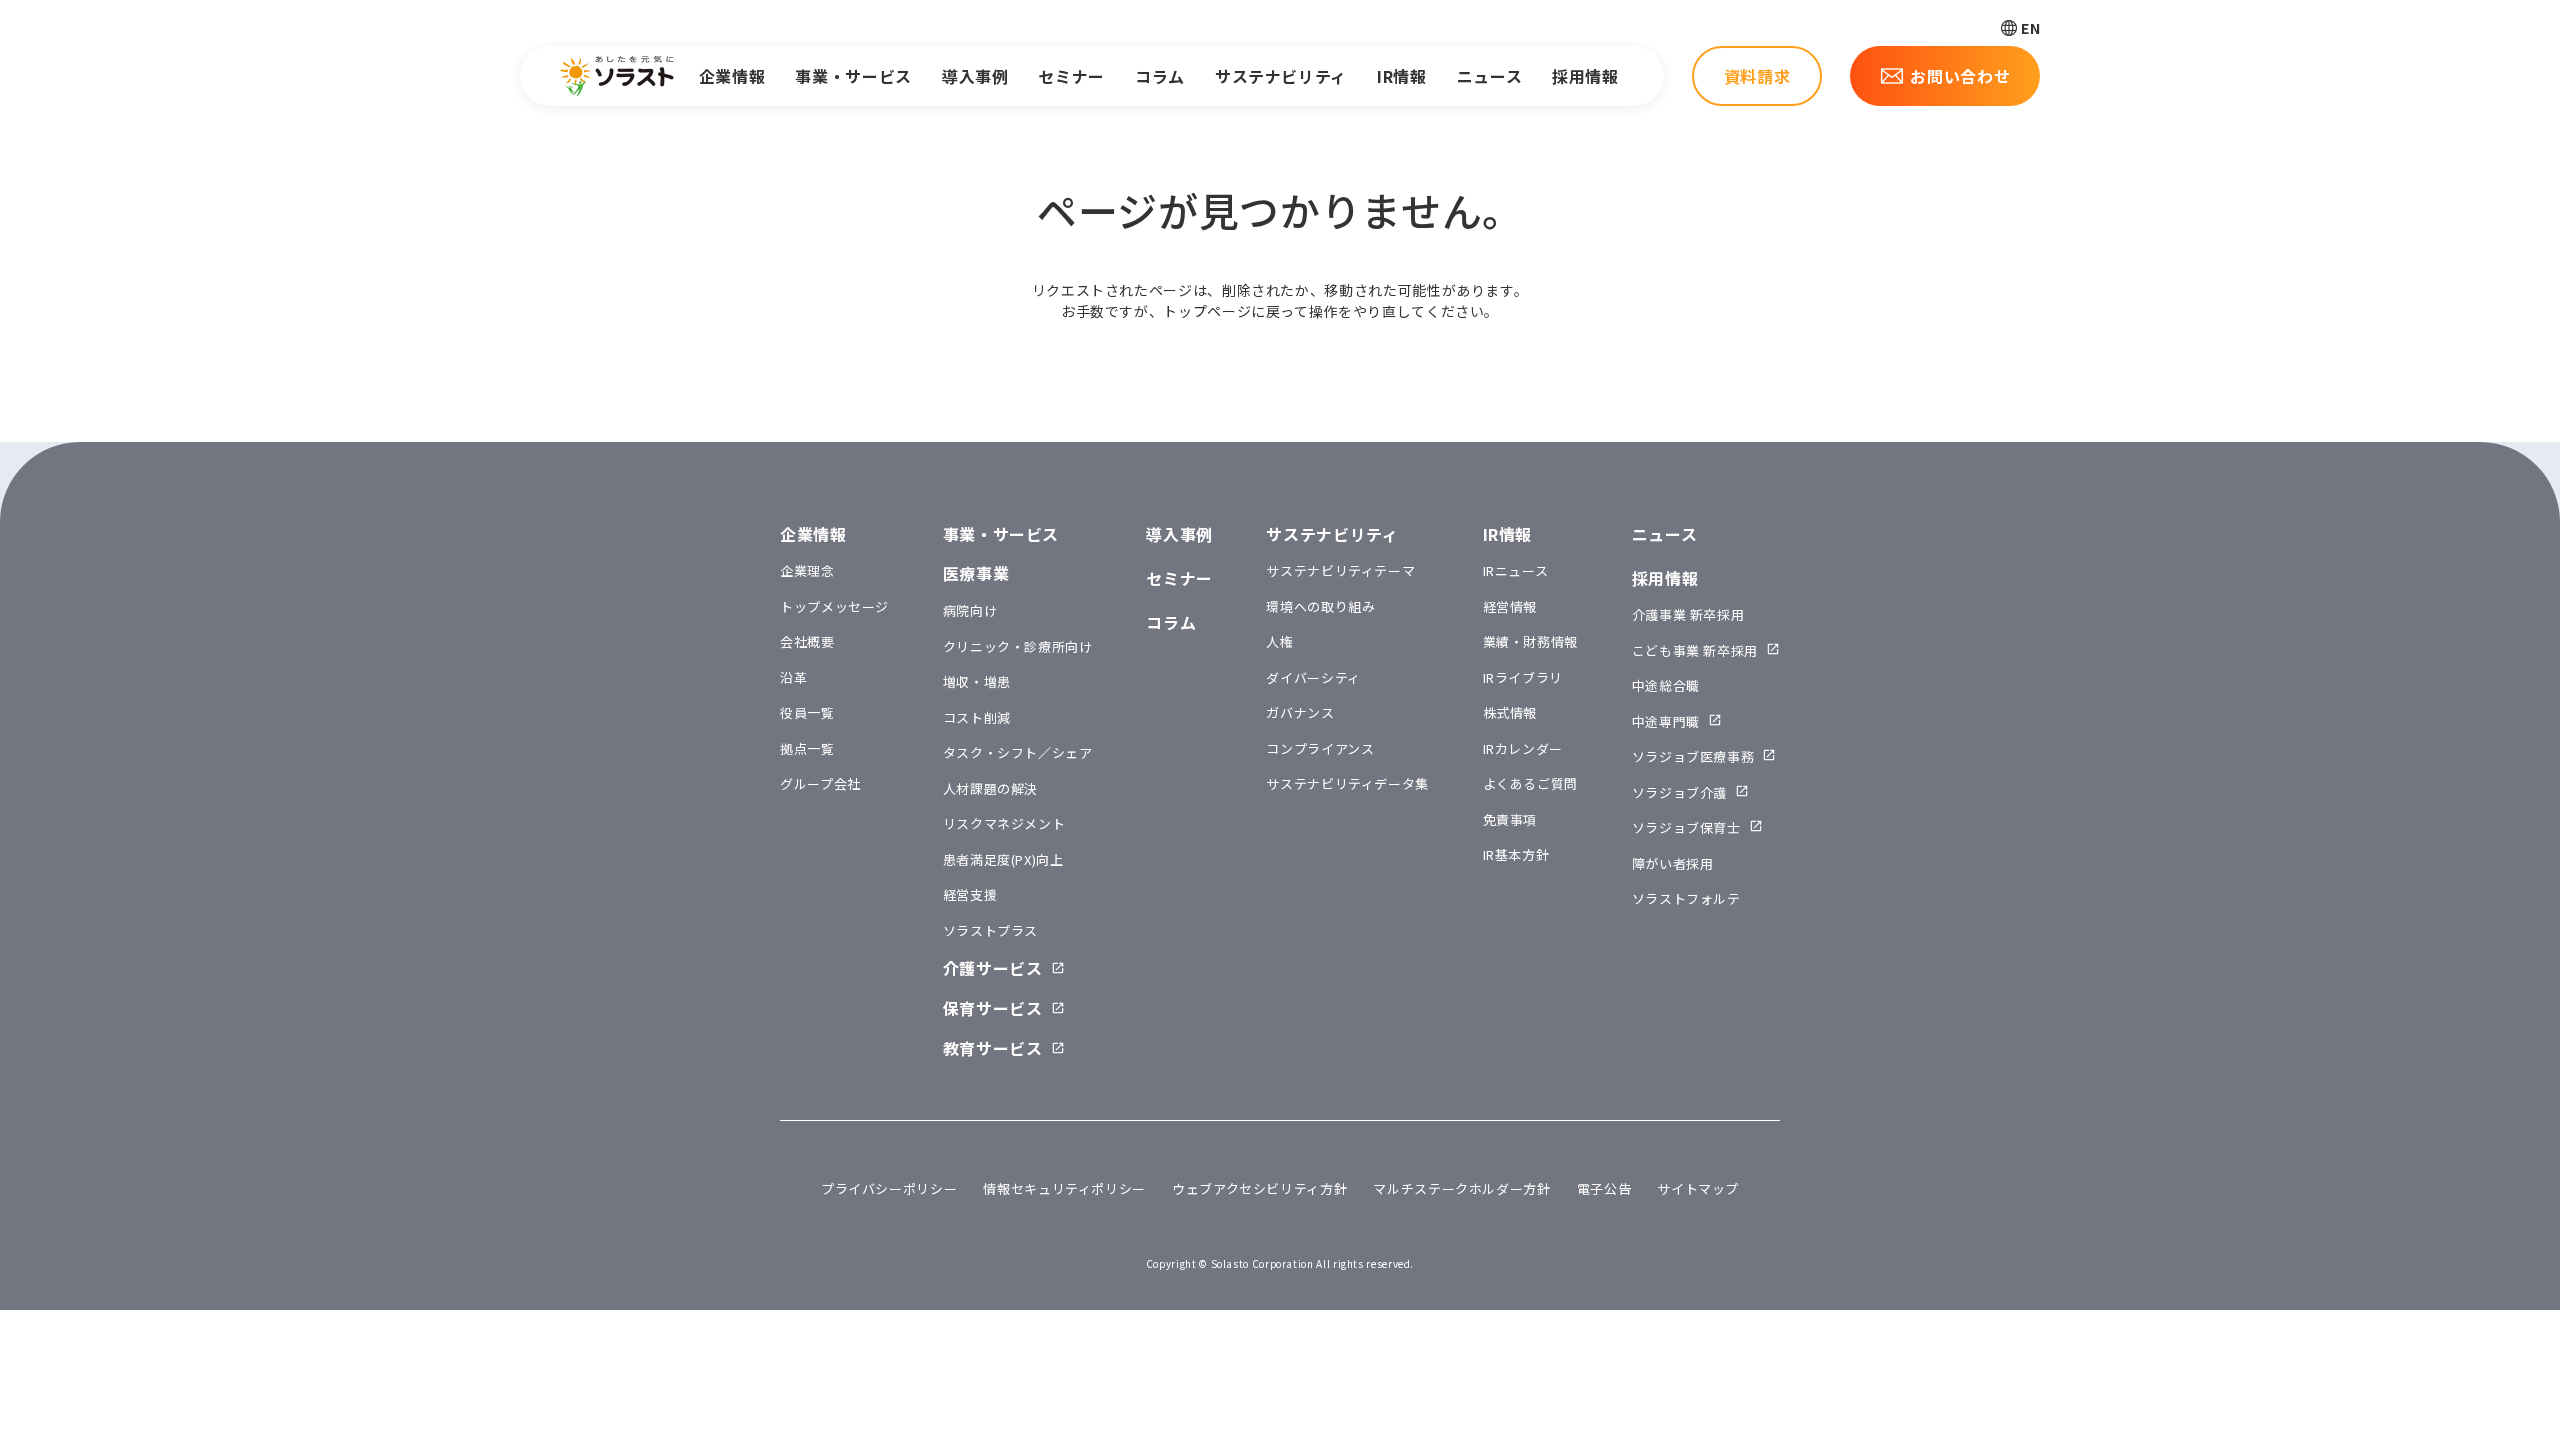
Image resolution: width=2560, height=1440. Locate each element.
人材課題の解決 (990, 788)
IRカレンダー (1523, 748)
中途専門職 (1666, 721)
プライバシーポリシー (889, 1188)
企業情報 (732, 76)
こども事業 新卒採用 (1695, 650)
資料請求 (1757, 76)
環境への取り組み (1320, 606)
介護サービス (993, 968)
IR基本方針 (1516, 854)
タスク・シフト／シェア (1018, 752)
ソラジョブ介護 (1679, 792)
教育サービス (993, 1048)
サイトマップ (1698, 1188)
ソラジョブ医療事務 (1693, 756)
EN (2030, 28)
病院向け (970, 610)
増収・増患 (977, 681)
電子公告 (1604, 1188)
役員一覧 (807, 712)
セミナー (1071, 76)
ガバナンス (1300, 712)
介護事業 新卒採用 (1688, 614)
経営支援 (970, 894)
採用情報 (1585, 76)
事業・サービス (853, 76)
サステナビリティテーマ (1340, 570)
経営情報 (1510, 606)
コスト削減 (977, 717)
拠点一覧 (807, 748)
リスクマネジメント (1004, 823)
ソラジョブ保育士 (1686, 827)
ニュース (1490, 76)
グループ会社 (820, 783)
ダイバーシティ (1313, 677)
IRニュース (1516, 570)
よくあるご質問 (1530, 783)
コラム (1160, 76)
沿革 (793, 677)
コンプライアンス (1320, 748)
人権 (1279, 641)
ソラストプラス (990, 930)
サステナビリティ (1281, 76)
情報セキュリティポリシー (1064, 1188)
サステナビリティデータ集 (1347, 783)
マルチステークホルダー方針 (1461, 1188)
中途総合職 (1666, 685)
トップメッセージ (834, 606)
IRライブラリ (1523, 677)
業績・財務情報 (1530, 641)
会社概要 (807, 641)
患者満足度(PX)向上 (1003, 859)
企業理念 (807, 570)
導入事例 (975, 76)
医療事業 (976, 573)
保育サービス (993, 1008)
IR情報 (1402, 76)
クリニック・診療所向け (1018, 646)
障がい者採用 (1673, 863)
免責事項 (1510, 819)
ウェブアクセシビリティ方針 (1259, 1188)
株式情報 (1510, 712)
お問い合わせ (1960, 76)
